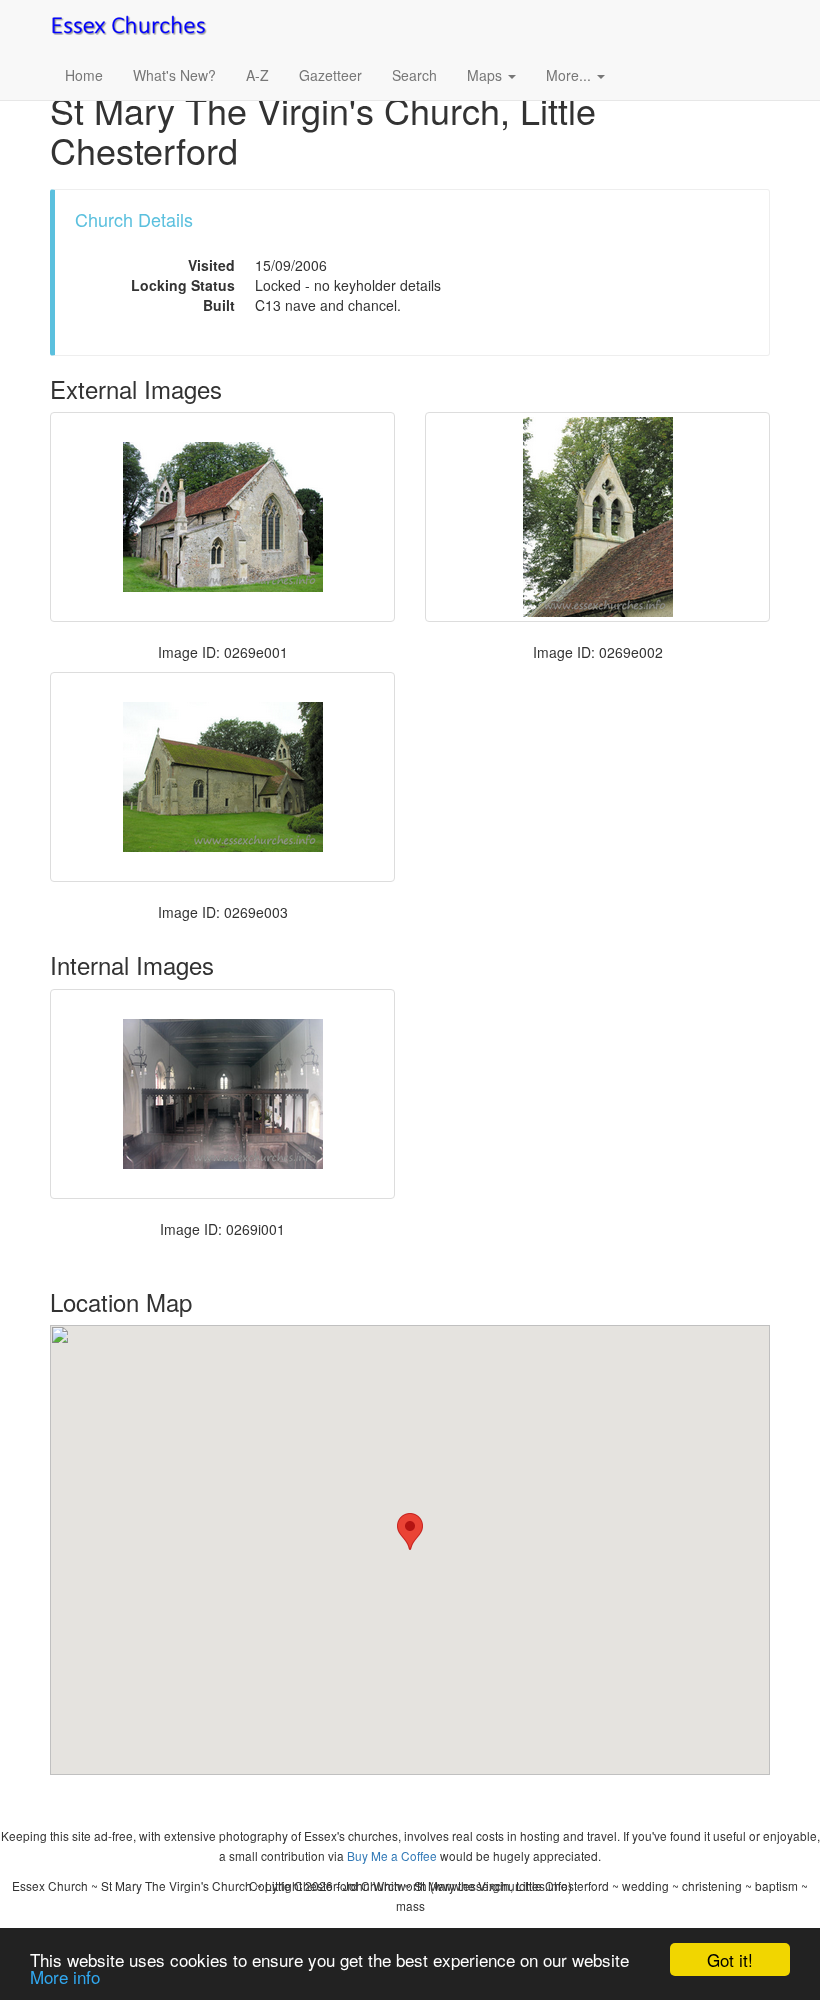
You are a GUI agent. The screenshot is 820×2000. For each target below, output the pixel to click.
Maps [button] (486, 75)
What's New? (174, 75)
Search (414, 75)
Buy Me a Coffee (392, 1855)
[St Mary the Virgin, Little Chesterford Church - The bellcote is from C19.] (597, 517)
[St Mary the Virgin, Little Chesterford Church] (222, 1094)
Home (84, 75)
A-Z (257, 75)
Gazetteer (330, 75)
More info (65, 1976)
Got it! (730, 1959)
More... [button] (570, 75)
